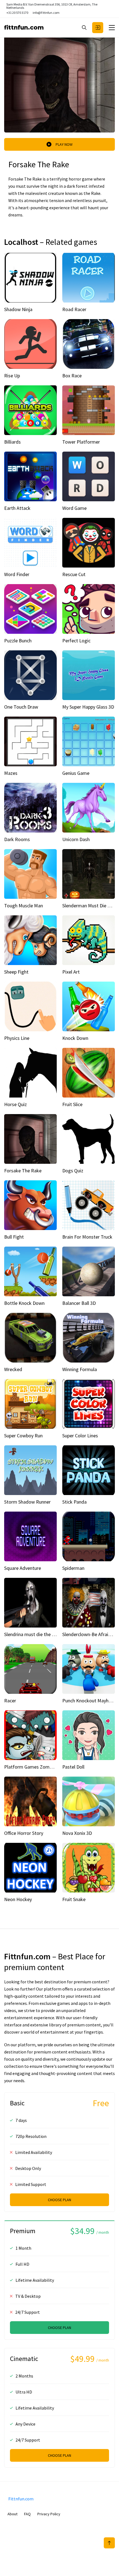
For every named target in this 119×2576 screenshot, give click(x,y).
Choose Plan (59, 2200)
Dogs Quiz (73, 1171)
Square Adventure (23, 1568)
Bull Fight (14, 1237)
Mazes (11, 773)
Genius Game (76, 773)
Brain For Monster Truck (87, 1237)
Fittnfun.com (24, 27)
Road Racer (74, 309)
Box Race (72, 376)
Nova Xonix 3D (77, 1833)
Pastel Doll (73, 1767)
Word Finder (17, 574)
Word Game (74, 508)
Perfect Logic (76, 641)
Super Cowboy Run (23, 1436)
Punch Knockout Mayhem (89, 1701)
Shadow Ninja (18, 309)
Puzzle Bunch (18, 641)
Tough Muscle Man (24, 906)
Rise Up (12, 376)
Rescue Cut (74, 574)
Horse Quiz (15, 1104)
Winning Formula (80, 1369)
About (12, 2514)
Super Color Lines (80, 1436)
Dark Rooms (17, 839)
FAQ (27, 2514)
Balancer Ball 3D (79, 1303)
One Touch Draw (21, 707)
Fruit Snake (74, 1899)
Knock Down (75, 1038)
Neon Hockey (18, 1899)
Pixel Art (71, 972)
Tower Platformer (81, 442)
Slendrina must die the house (34, 1634)
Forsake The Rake (23, 1171)
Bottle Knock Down (24, 1303)
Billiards (12, 442)
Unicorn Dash (76, 839)
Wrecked (13, 1369)
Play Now (64, 144)
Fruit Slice (72, 1104)
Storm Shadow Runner (27, 1502)
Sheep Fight (16, 972)
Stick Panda (74, 1502)
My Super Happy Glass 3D (88, 707)
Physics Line (17, 1038)
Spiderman (73, 1568)
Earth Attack (17, 508)
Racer (10, 1701)
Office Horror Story (24, 1833)
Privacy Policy (49, 2514)
